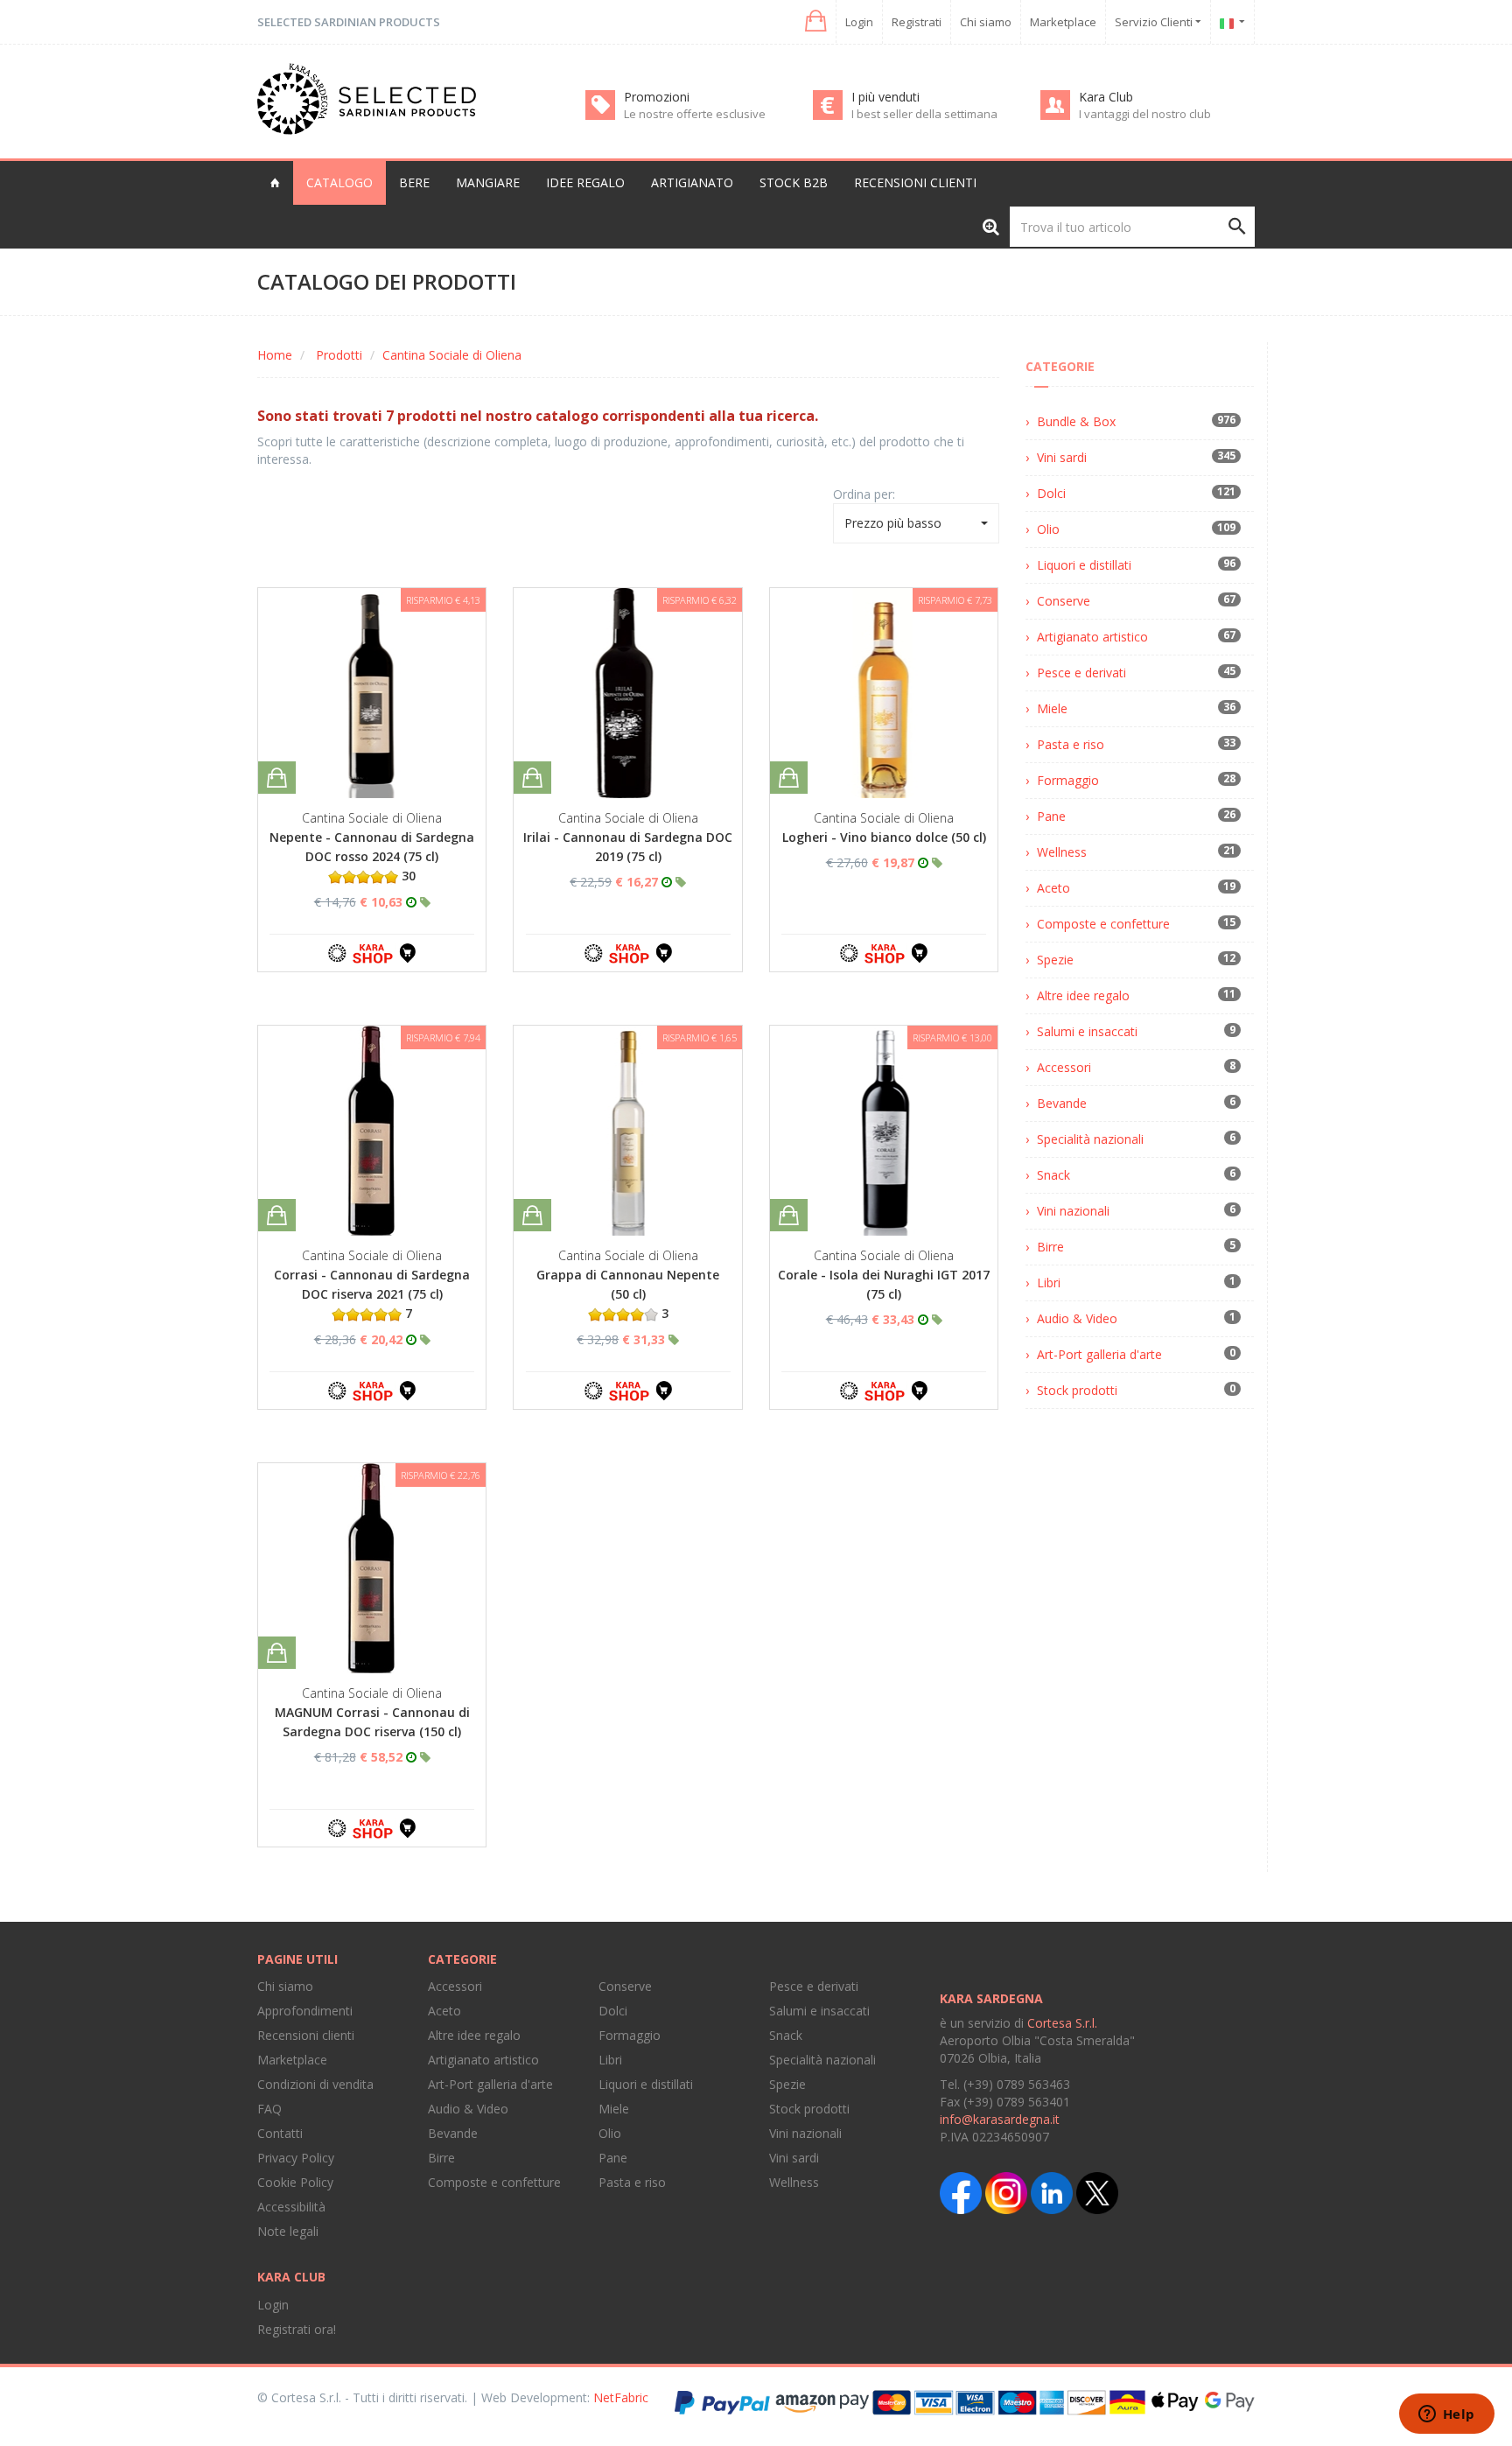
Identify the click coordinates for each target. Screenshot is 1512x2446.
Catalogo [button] (339, 182)
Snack (1053, 1175)
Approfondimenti (305, 2011)
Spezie (1055, 960)
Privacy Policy (296, 2158)
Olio (1048, 529)
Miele (1052, 708)
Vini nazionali (1073, 1211)
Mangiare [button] (488, 182)
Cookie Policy (295, 2182)
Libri (1049, 1283)
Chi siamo (986, 22)
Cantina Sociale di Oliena (452, 355)
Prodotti (339, 355)
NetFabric (621, 2397)
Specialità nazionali (1090, 1139)
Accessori (1064, 1067)
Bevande (1062, 1103)
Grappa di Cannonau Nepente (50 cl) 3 (628, 1294)
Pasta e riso (1071, 744)
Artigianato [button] (692, 182)
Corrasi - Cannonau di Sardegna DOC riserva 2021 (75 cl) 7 (372, 1294)
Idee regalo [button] (585, 182)
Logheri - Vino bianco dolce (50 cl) (884, 837)
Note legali (288, 2231)
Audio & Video (1077, 1318)
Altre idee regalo (1083, 995)
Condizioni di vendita (315, 2084)
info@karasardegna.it (1000, 2119)
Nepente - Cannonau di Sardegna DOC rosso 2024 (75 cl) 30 (372, 856)
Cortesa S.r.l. (1062, 2023)
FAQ (269, 2109)
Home (275, 355)
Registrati (917, 22)
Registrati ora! (297, 2329)
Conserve (1064, 601)
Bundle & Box (1076, 421)
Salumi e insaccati (1087, 1031)
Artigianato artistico (1092, 637)
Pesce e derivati (1081, 673)
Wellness (1062, 852)
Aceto (1053, 888)
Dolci (1051, 493)
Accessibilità (291, 2207)
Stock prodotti (1077, 1390)
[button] (814, 21)
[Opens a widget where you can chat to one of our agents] (1446, 2415)
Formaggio (1068, 780)
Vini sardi (1062, 457)
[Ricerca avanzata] (991, 226)
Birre (1050, 1247)
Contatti (280, 2133)
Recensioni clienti (915, 182)
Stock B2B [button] (794, 182)
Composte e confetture (1103, 924)
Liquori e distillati (1084, 565)
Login (859, 22)
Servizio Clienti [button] (1155, 22)
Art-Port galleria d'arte (1099, 1354)
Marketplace (1063, 22)
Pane (1051, 816)
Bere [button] (414, 182)
